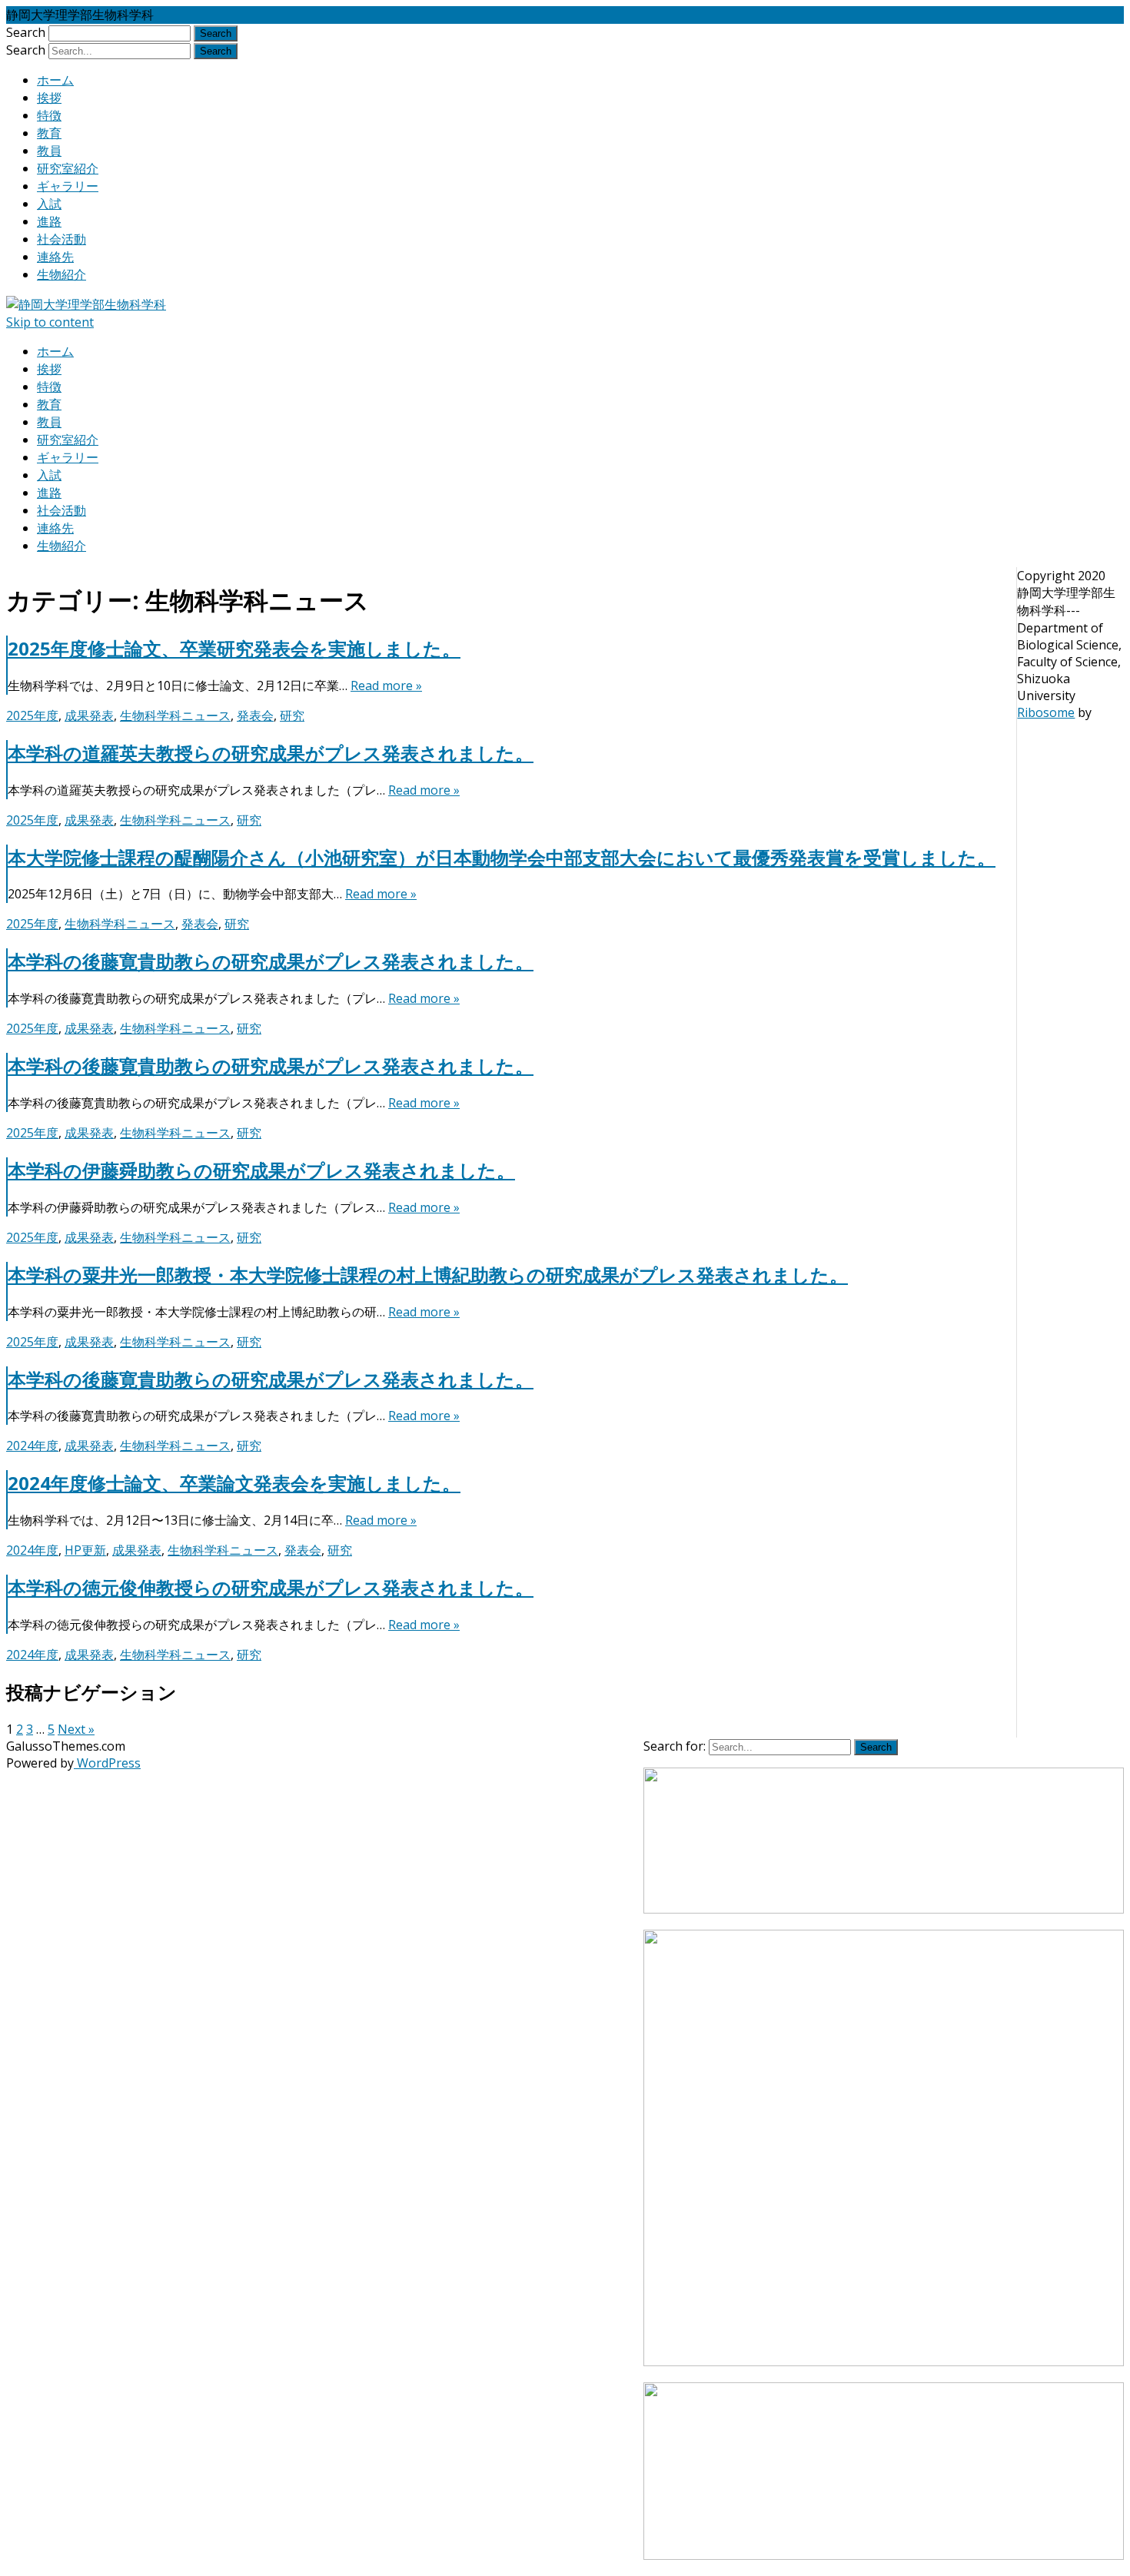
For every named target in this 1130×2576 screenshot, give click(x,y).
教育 (49, 133)
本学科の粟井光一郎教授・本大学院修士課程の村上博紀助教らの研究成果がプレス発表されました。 (428, 1275)
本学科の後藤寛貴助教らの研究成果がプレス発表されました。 (271, 961)
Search (26, 32)
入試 (49, 204)
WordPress (107, 1763)
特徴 (49, 115)
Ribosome (1046, 712)
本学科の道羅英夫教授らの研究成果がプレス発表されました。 (271, 753)
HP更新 (85, 1550)
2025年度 (32, 715)
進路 (49, 221)
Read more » (386, 685)
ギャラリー (68, 186)
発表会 (255, 715)
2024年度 (32, 1446)
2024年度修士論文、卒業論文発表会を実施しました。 (234, 1483)
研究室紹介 (68, 168)
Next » (76, 1729)
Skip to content (50, 322)
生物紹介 (61, 274)
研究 (292, 715)
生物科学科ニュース (175, 715)
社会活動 (61, 239)
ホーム (55, 80)
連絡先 (55, 257)
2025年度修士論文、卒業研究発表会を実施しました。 (234, 648)
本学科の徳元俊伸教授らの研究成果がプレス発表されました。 (271, 1587)
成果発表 (89, 715)
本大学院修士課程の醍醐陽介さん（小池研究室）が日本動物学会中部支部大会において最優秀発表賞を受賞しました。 (502, 857)
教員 (49, 151)
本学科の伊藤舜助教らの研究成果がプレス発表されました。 (261, 1170)
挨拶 (49, 98)
